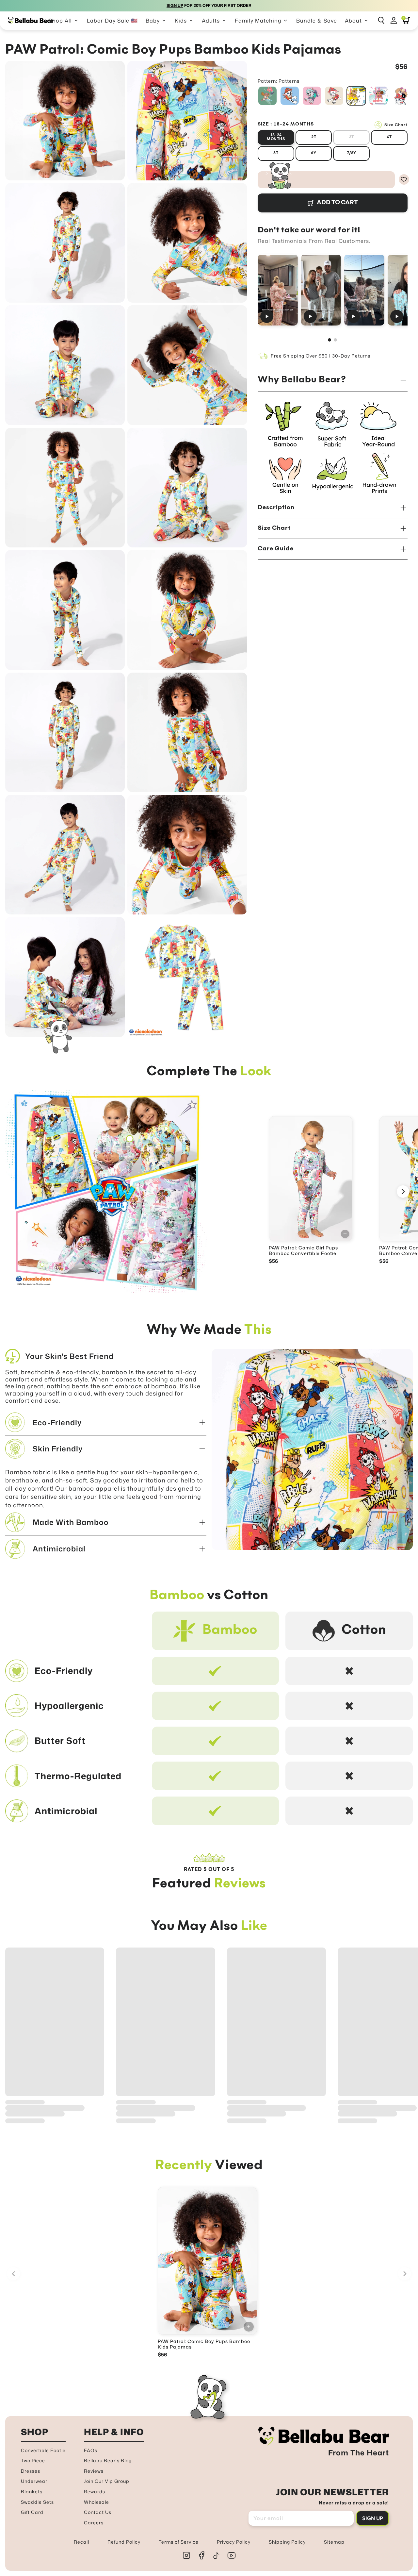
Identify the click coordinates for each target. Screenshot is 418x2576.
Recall (81, 2542)
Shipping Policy (287, 2542)
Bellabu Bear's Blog (108, 2460)
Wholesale (96, 2502)
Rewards (95, 2492)
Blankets (32, 2492)
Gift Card (32, 2512)
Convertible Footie (43, 2450)
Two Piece (33, 2460)
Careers (94, 2523)
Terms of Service (179, 2542)
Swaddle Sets (37, 2502)
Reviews (94, 2471)
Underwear (34, 2481)
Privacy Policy (234, 2542)
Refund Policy (124, 2542)
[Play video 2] (321, 290)
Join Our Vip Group (107, 2481)
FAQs (91, 2450)
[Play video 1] (278, 290)
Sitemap (334, 2542)
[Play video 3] (364, 290)
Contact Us (98, 2512)
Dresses (31, 2471)
